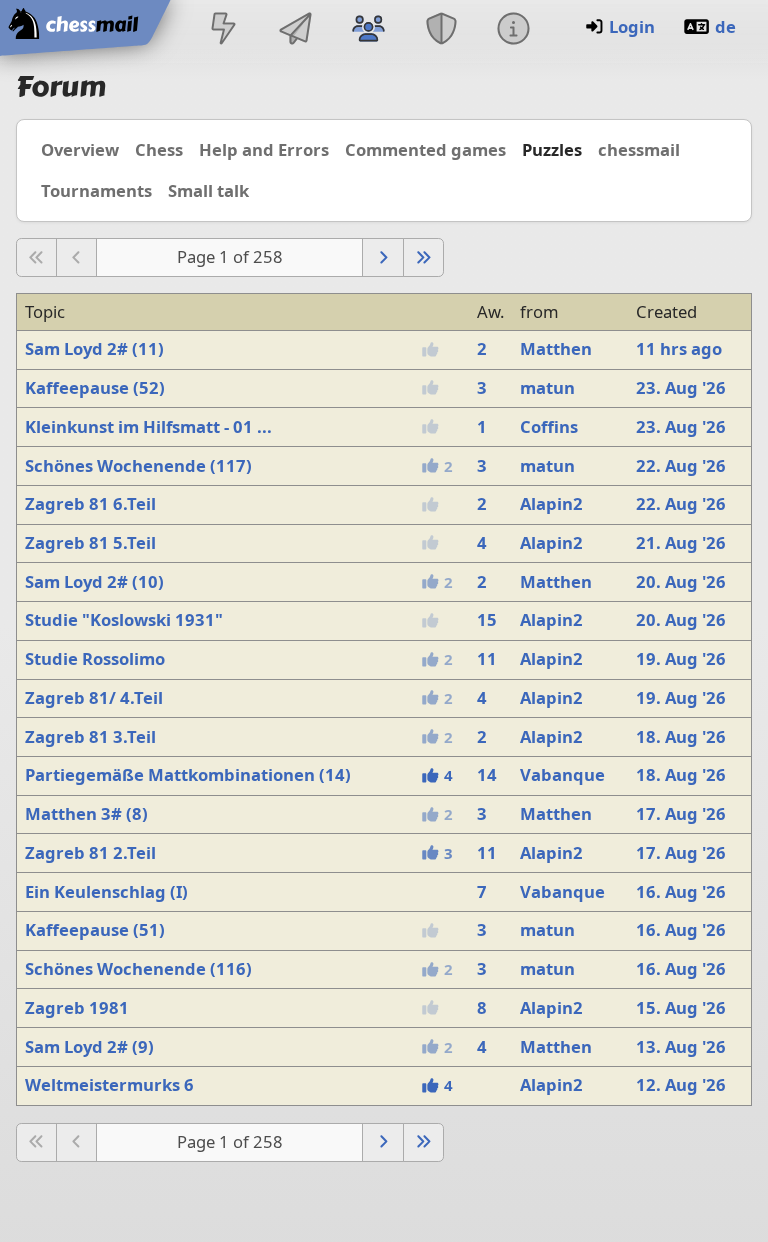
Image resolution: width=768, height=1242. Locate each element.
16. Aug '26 (681, 891)
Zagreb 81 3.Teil (90, 736)
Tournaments (96, 190)
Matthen (556, 348)
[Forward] (382, 257)
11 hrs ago (679, 348)
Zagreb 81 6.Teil (90, 503)
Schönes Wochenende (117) (138, 465)
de (725, 26)
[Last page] (423, 257)
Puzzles (552, 149)
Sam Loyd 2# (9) (89, 1046)
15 (487, 619)
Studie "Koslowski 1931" (124, 619)
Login (632, 26)
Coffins (549, 426)
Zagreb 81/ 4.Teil (94, 697)
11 (487, 658)
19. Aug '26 (681, 658)
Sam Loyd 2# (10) (94, 581)
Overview (80, 149)
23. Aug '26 (681, 387)
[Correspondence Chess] (296, 30)
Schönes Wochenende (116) (138, 968)
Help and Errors (264, 149)
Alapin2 (551, 503)
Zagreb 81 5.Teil (90, 542)
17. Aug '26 (681, 813)
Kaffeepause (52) (95, 387)
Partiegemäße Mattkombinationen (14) (188, 774)
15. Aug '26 (681, 1007)
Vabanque (562, 774)
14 (487, 774)
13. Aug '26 (681, 1046)
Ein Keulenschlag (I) (106, 891)
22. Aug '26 (681, 465)
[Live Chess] (223, 30)
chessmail (639, 149)
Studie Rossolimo (95, 658)
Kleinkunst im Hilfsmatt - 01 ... (148, 426)
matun (547, 387)
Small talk (208, 190)
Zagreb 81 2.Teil (90, 852)
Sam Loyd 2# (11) (94, 348)
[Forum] (369, 30)
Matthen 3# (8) (86, 813)
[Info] (513, 30)
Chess (159, 149)
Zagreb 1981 (77, 1007)
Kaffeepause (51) (95, 929)
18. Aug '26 (681, 736)
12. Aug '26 (681, 1084)
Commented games (425, 149)
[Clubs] (441, 30)
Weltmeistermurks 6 (109, 1084)
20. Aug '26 (681, 581)
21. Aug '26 (681, 542)
